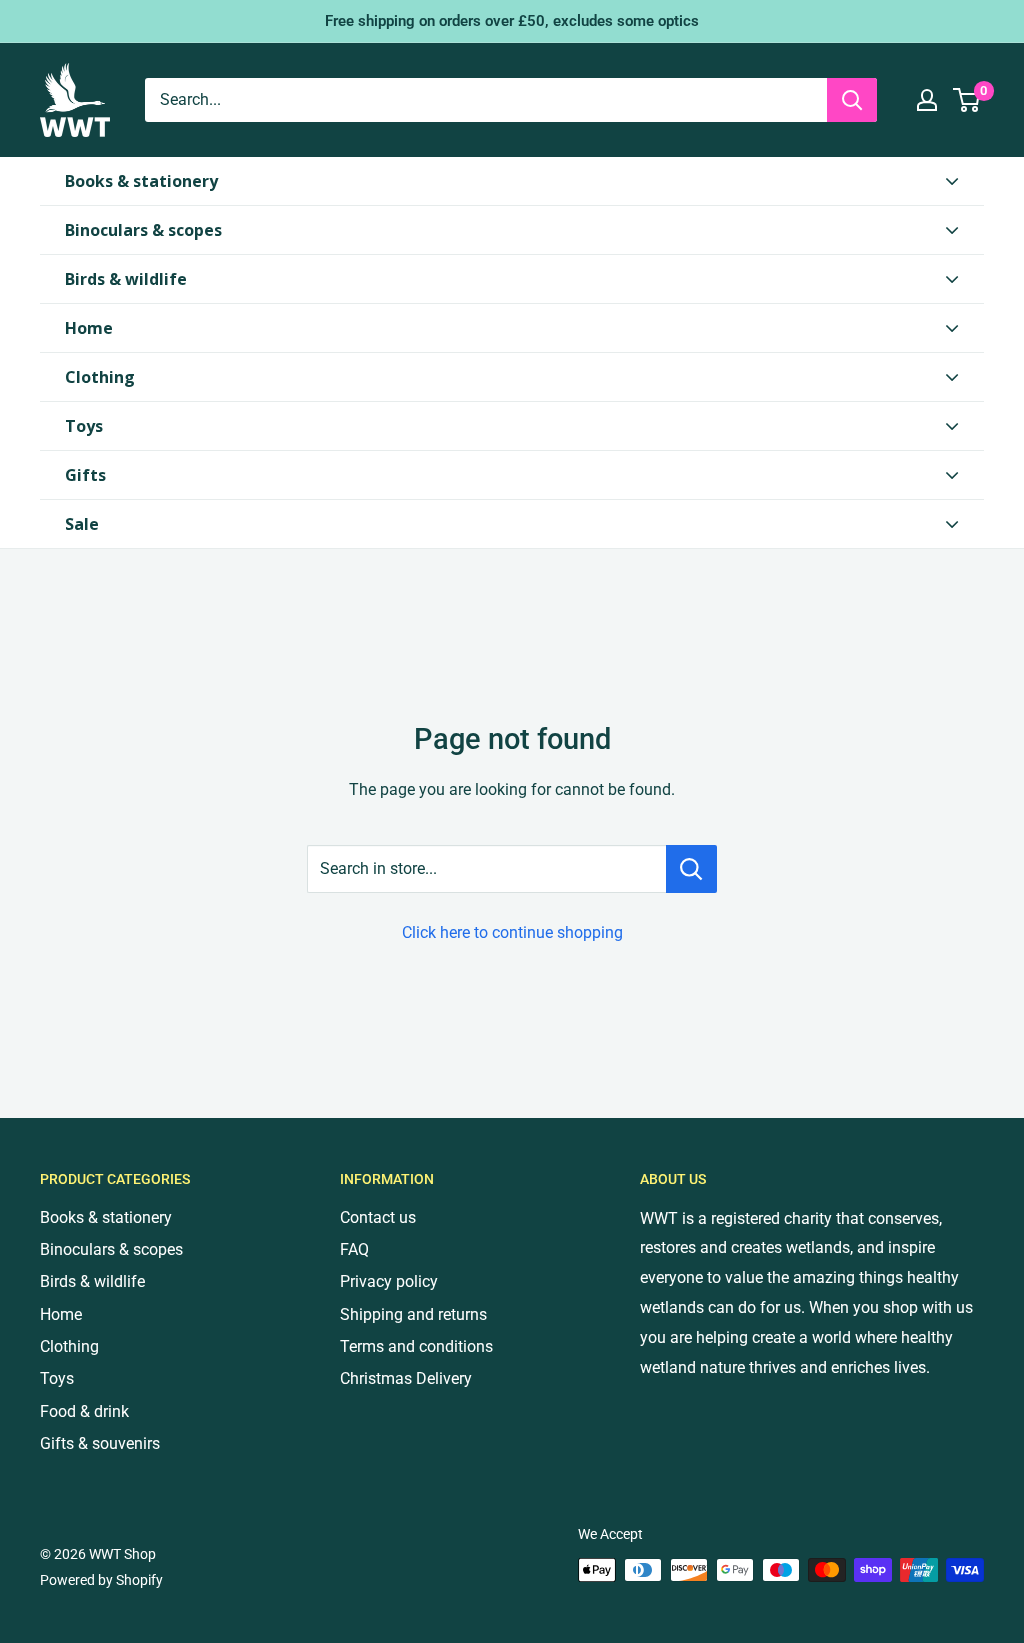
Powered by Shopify (101, 1580)
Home (61, 1314)
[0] (967, 100)
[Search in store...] (691, 869)
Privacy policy (389, 1281)
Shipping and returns (413, 1314)
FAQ (354, 1249)
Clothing (69, 1346)
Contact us (378, 1217)
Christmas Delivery (406, 1378)
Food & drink (84, 1411)
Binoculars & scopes (111, 1249)
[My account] (927, 100)
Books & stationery (106, 1217)
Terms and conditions (416, 1346)
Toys (57, 1378)
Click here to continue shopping (512, 932)
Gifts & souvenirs (100, 1443)
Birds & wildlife (92, 1281)
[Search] (852, 100)
